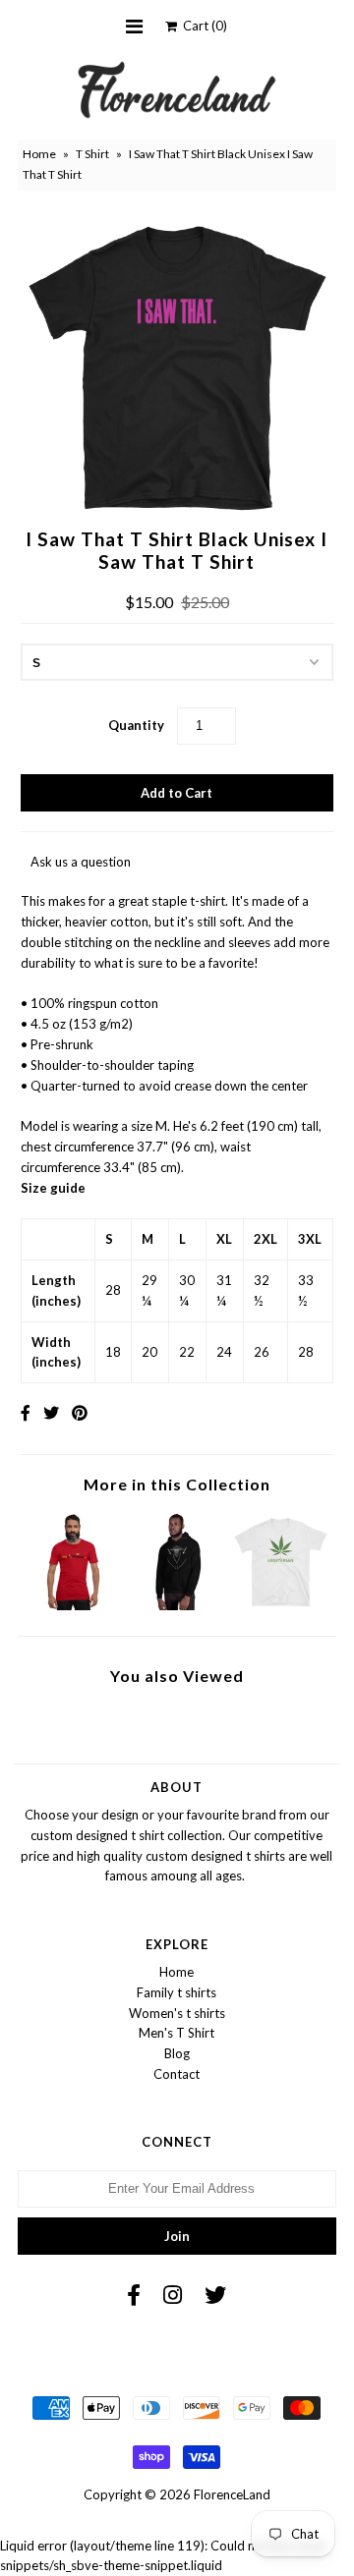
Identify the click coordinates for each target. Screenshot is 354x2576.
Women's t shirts (177, 2013)
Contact (177, 2074)
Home (39, 154)
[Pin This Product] (80, 1412)
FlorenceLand (232, 2494)
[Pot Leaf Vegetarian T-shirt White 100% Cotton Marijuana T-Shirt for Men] (281, 1605)
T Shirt (92, 154)
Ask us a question (81, 862)
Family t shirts (177, 1992)
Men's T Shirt (177, 2033)
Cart (202, 26)
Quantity (136, 725)
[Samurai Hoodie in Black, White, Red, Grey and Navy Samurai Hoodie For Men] (177, 1605)
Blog (177, 2053)
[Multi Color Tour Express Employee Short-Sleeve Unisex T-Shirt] (73, 1605)
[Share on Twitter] (51, 1412)
